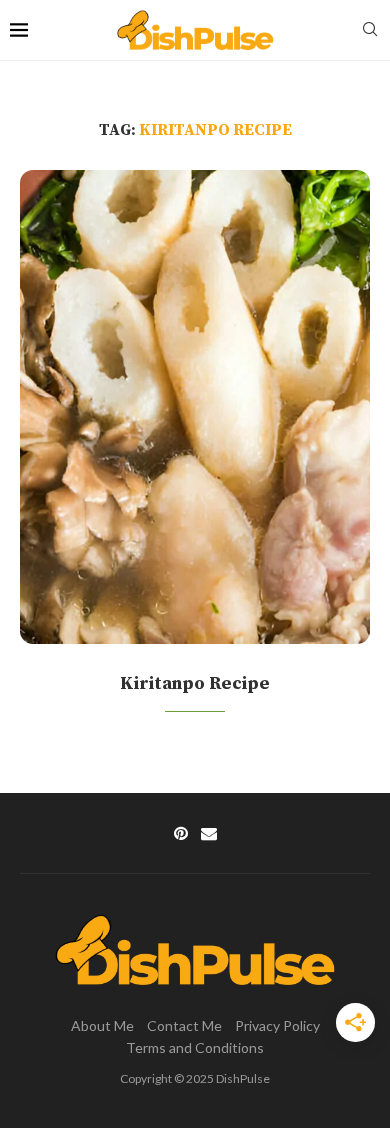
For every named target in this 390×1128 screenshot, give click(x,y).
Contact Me (184, 1025)
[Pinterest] (181, 833)
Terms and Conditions (195, 1047)
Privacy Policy (277, 1025)
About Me (102, 1025)
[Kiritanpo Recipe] (195, 407)
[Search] (370, 30)
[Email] (209, 833)
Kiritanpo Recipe (195, 683)
